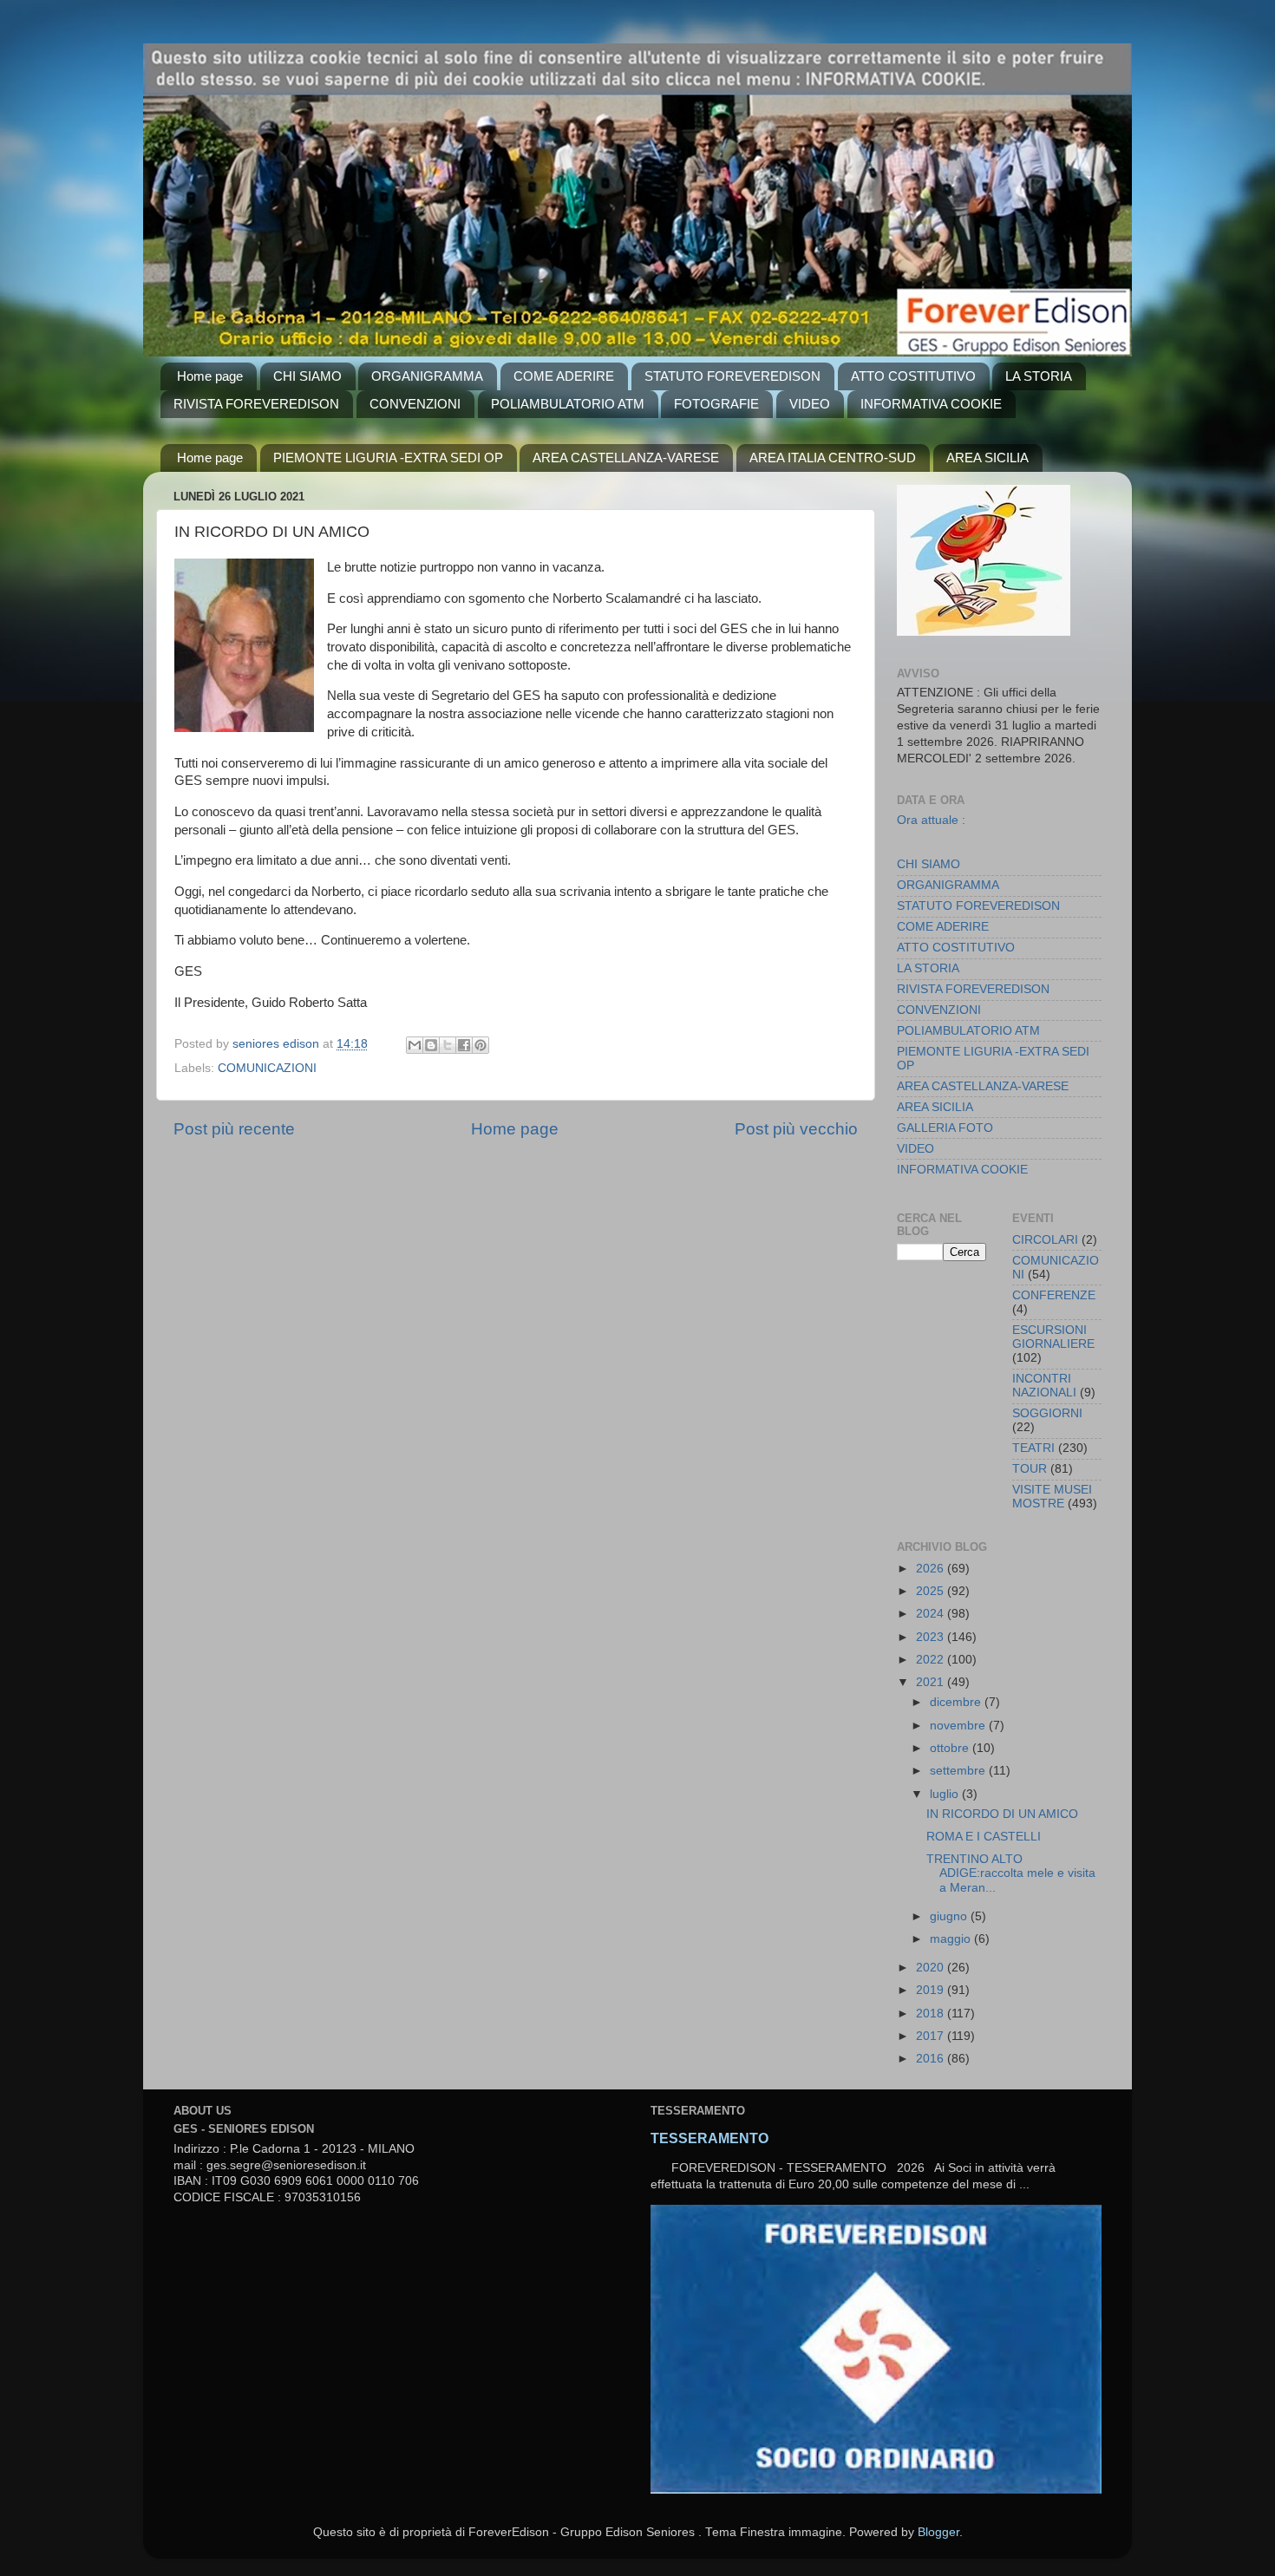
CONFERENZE (1054, 1295)
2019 (932, 1990)
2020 (932, 1968)
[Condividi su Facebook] (464, 1045)
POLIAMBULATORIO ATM (568, 404)
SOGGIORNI (1047, 1413)
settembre (959, 1771)
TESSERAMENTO (709, 2138)
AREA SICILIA (987, 458)
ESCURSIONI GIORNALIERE (1053, 1337)
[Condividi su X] (448, 1045)
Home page (210, 376)
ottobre (951, 1748)
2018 (932, 2014)
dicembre (957, 1702)
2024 (932, 1614)
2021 (932, 1682)
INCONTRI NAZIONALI (1044, 1386)
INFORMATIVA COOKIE (931, 404)
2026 (932, 1569)
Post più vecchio (796, 1129)
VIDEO (810, 404)
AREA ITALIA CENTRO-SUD (833, 458)
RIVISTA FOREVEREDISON (256, 404)
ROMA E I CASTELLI (984, 1837)
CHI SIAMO (307, 376)
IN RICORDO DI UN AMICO (1002, 1814)
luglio (946, 1794)
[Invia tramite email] (415, 1045)
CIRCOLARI (1045, 1240)
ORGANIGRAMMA (427, 376)
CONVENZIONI (415, 404)
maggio (952, 1939)
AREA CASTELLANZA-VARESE (626, 458)
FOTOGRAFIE (716, 404)
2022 (932, 1660)
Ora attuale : (931, 820)
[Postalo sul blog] (431, 1045)
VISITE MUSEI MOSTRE (1052, 1497)
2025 (932, 1591)
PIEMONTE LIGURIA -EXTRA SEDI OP (388, 458)
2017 (932, 2036)
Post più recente (234, 1129)
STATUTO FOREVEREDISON (732, 376)
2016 (932, 2059)
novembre (959, 1726)
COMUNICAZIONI (267, 1068)
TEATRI (1033, 1448)
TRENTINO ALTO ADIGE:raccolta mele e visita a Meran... (1011, 1873)
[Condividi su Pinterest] (481, 1045)
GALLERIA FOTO (945, 1128)
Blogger (938, 2532)
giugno (950, 1916)
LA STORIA (1039, 376)
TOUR (1030, 1469)
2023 (932, 1637)
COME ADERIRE (564, 376)
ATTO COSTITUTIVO (913, 376)
